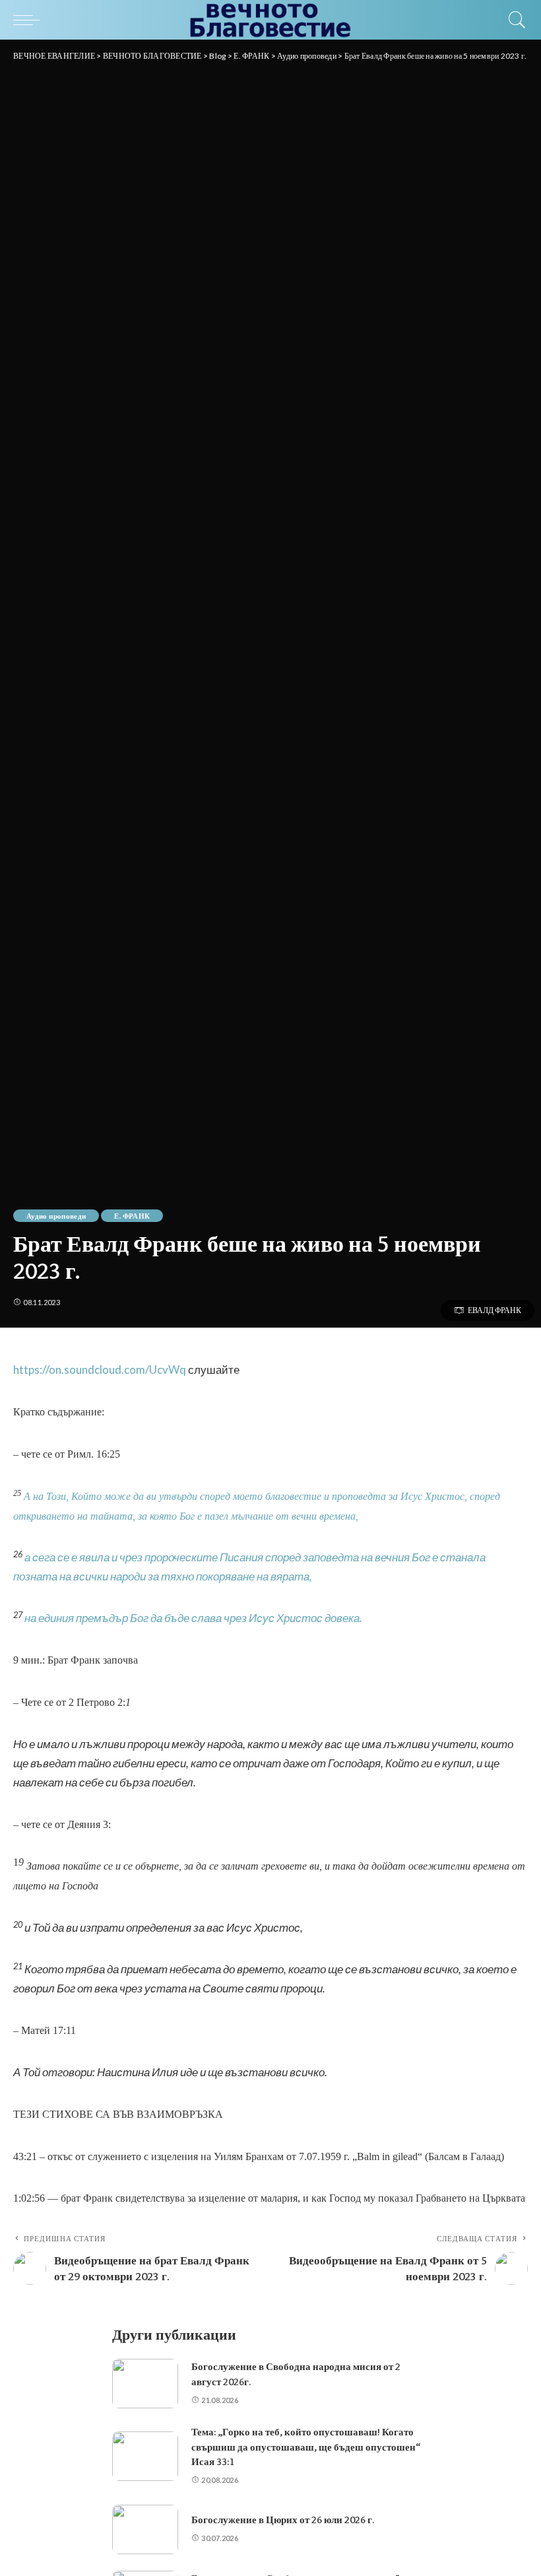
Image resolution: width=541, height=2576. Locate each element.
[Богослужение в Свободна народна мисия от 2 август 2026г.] (145, 2384)
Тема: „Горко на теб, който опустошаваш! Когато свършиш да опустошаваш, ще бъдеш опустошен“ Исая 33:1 (306, 2447)
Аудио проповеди (56, 1216)
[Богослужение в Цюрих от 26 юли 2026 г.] (145, 2529)
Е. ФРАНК (132, 1216)
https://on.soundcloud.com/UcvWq (100, 1370)
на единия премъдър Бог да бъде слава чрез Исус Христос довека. (193, 1618)
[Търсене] (514, 20)
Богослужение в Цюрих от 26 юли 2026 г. (283, 2520)
